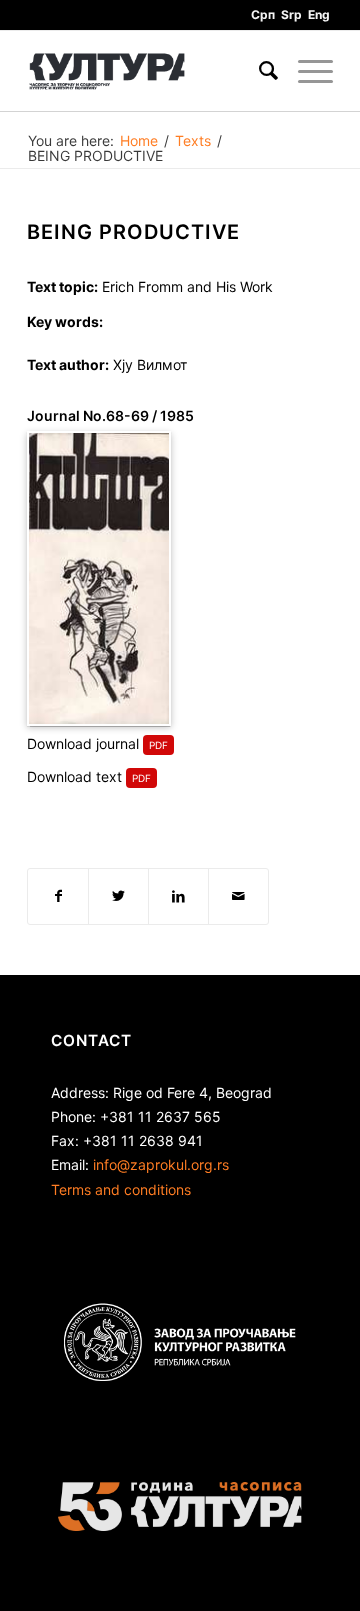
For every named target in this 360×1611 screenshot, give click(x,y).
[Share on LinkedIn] (178, 896)
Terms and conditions (121, 1189)
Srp (291, 14)
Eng (319, 14)
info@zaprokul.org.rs (161, 1164)
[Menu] (305, 71)
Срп (263, 14)
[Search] (258, 71)
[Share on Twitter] (118, 896)
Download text (74, 776)
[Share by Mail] (238, 896)
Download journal (83, 743)
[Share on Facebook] (58, 896)
